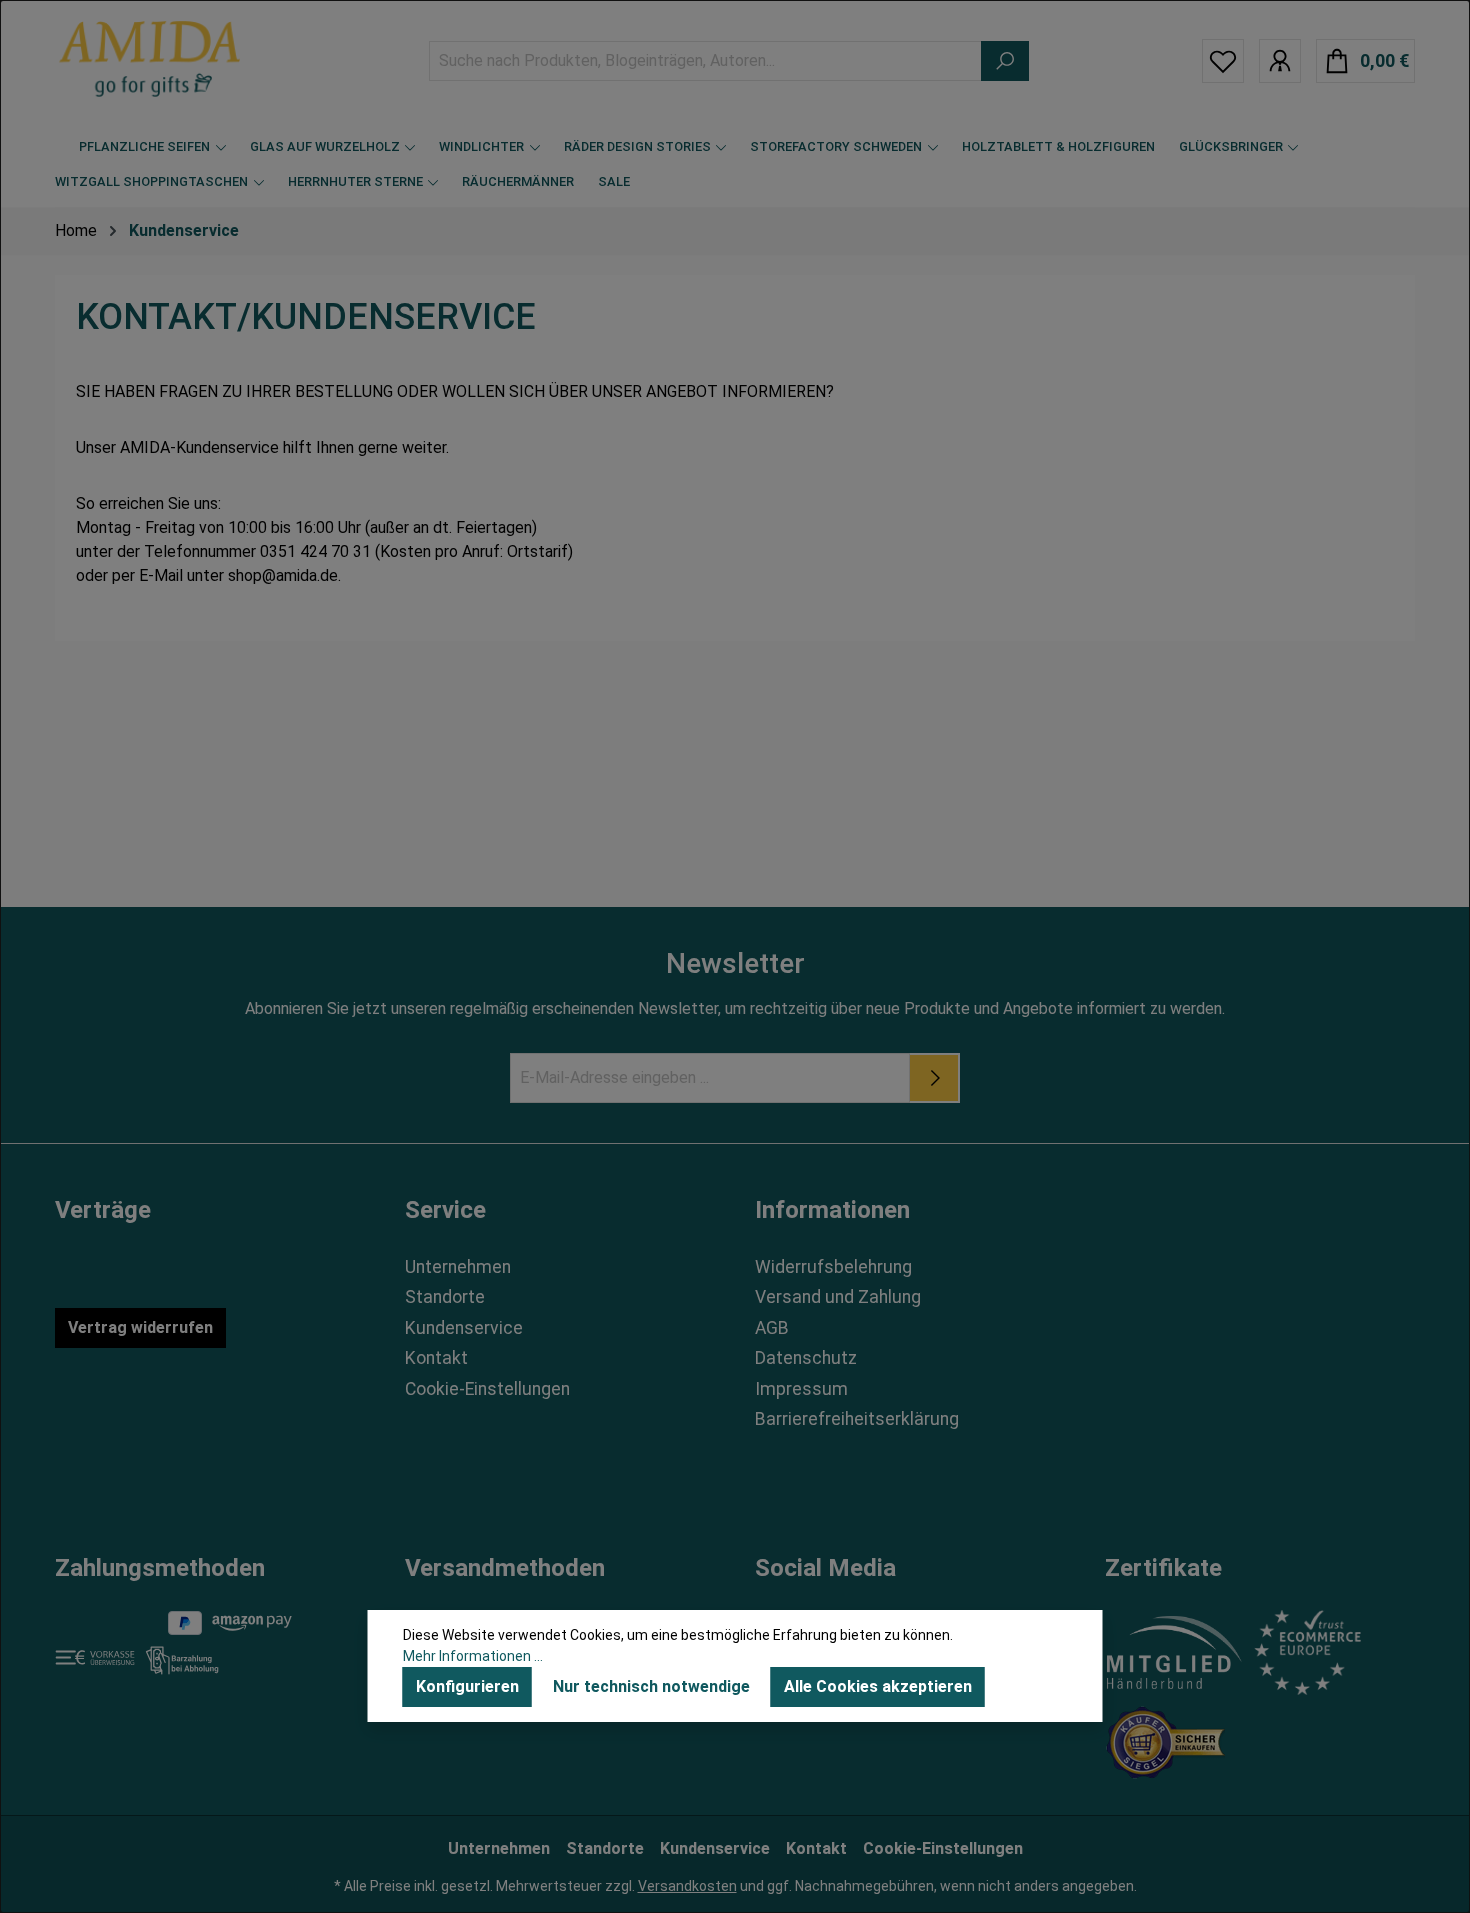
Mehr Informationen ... (473, 1656)
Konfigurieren (467, 1686)
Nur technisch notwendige (651, 1686)
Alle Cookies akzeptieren (878, 1686)
